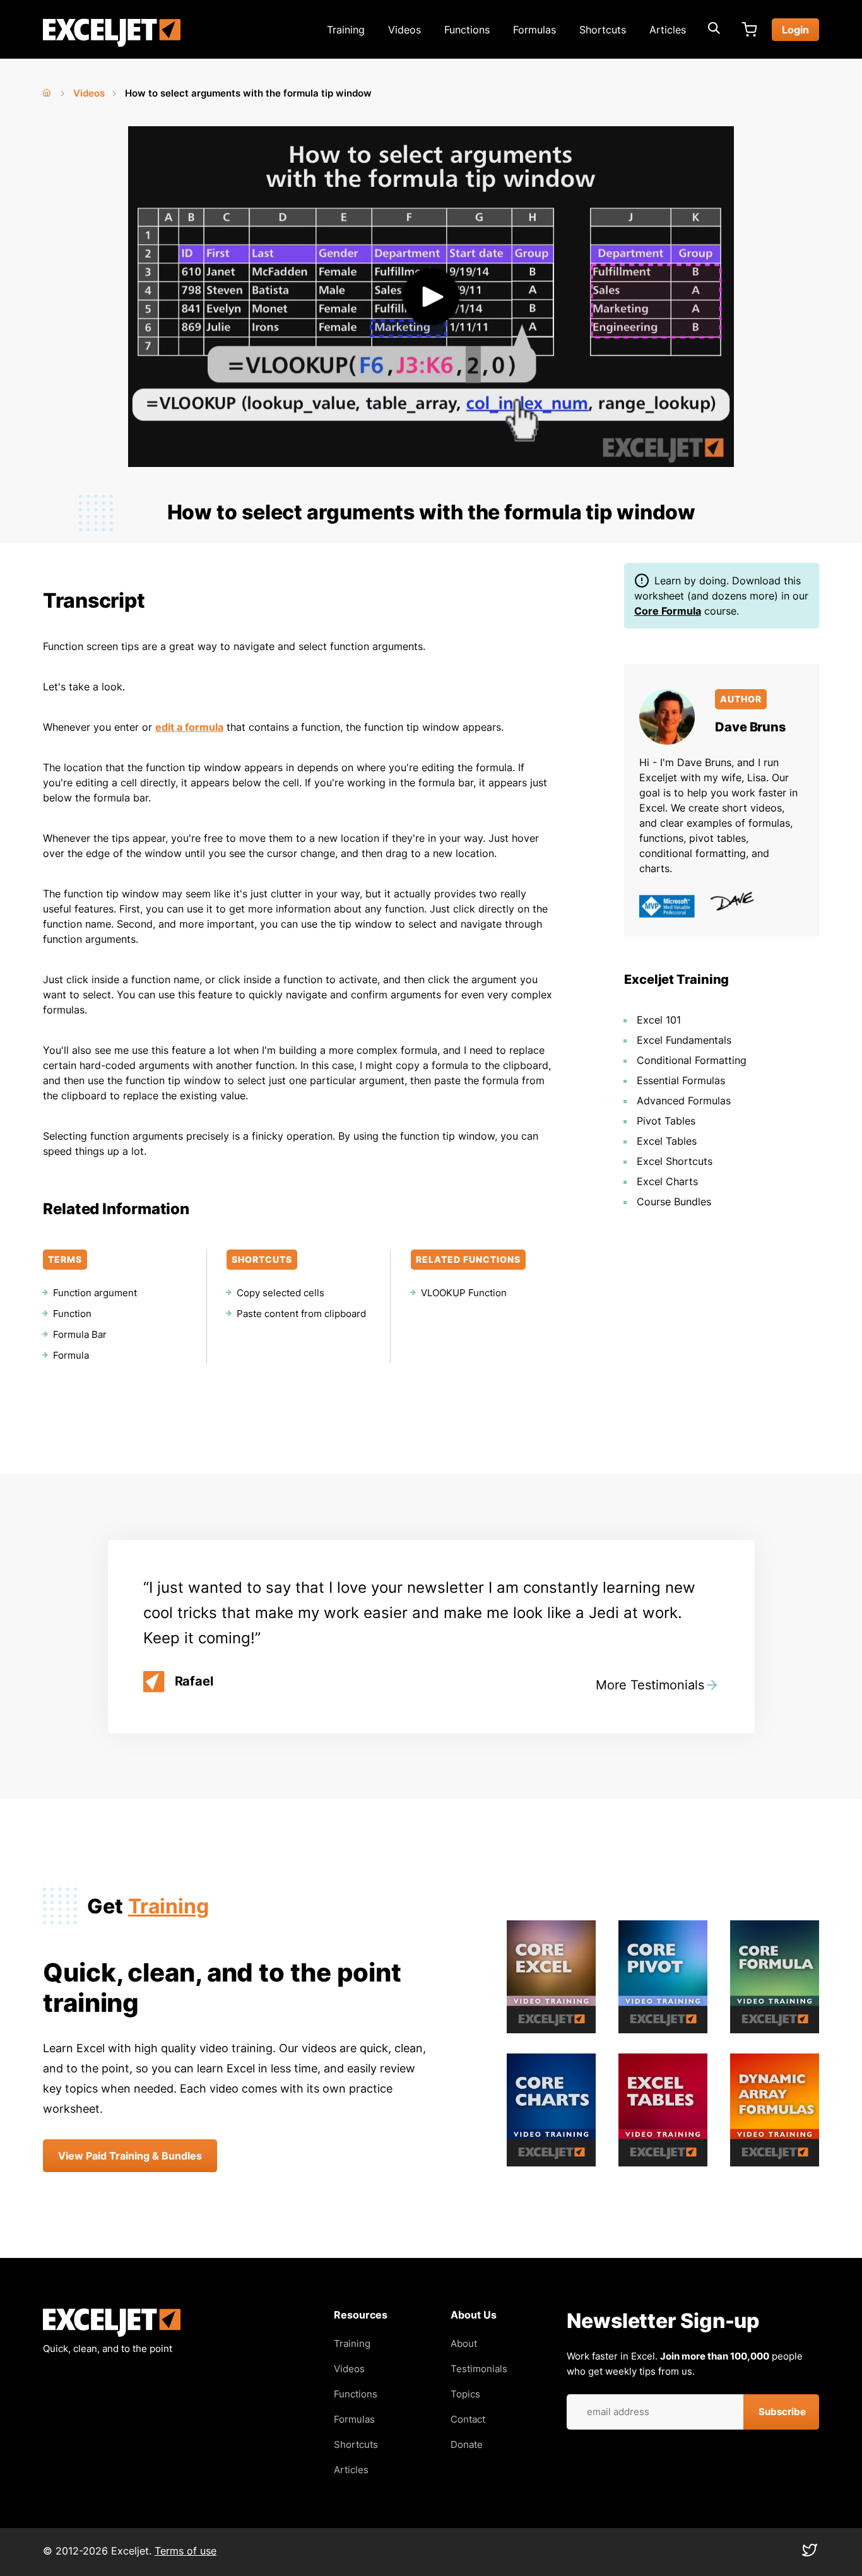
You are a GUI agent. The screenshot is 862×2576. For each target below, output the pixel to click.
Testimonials (479, 2369)
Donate (467, 2444)
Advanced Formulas (684, 1101)
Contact (468, 2419)
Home (48, 90)
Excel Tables (667, 1141)
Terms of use (186, 2551)
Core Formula (668, 611)
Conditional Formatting (692, 1060)
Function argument (95, 1293)
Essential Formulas (681, 1080)
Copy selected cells (280, 1293)
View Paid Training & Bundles (130, 2156)
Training (346, 30)
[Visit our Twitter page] (810, 2553)
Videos (404, 30)
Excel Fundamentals (684, 1040)
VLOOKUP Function (464, 1293)
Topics (465, 2394)
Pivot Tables (666, 1121)
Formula (71, 1355)
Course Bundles (674, 1202)
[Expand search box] (714, 30)
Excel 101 (659, 1020)
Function (72, 1314)
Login (795, 30)
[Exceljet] (112, 2333)
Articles (668, 30)
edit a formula (189, 727)
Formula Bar (80, 1334)
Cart (749, 30)
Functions (467, 30)
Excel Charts (667, 1181)
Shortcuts (603, 30)
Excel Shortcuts (675, 1161)
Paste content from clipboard (301, 1314)
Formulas (534, 30)
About (464, 2343)
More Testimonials (650, 1685)
